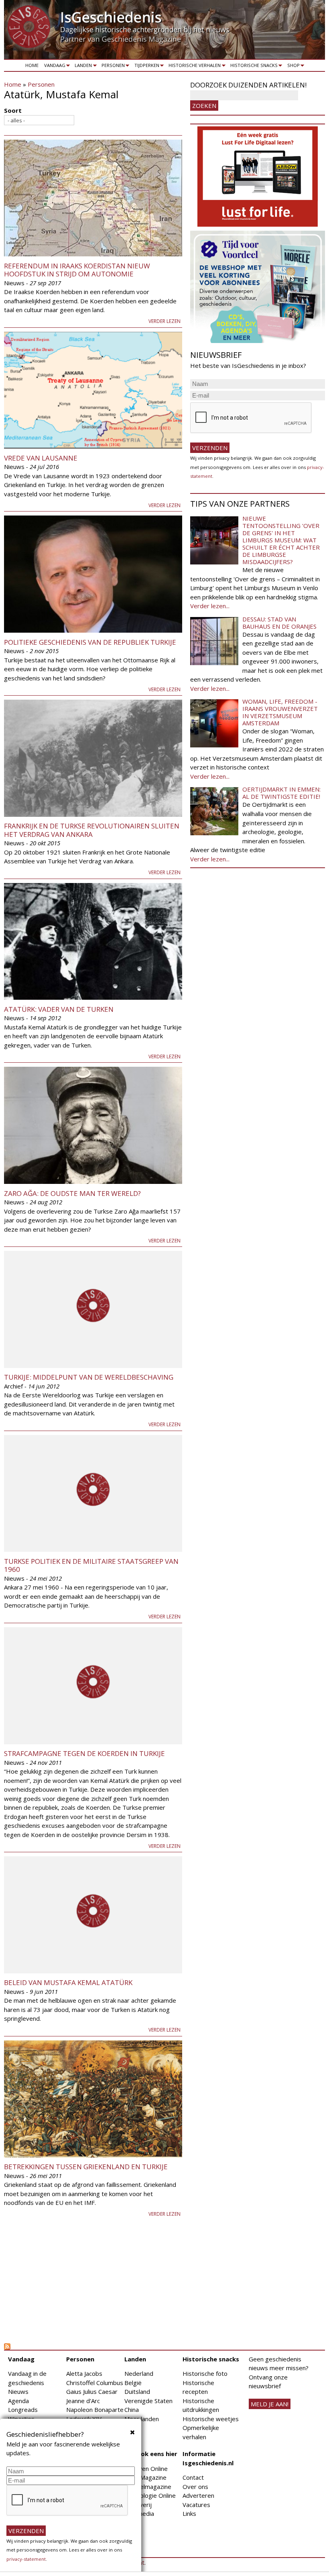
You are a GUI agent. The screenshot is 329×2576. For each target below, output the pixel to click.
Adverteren (198, 2495)
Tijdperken (145, 67)
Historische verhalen (194, 67)
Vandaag (53, 67)
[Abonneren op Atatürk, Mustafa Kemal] (93, 2347)
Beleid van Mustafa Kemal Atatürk (68, 1982)
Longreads (23, 2410)
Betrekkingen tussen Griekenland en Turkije (86, 2167)
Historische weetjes (211, 2419)
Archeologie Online (150, 2495)
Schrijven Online (146, 2468)
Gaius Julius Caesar (92, 2391)
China (132, 2410)
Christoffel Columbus (95, 2383)
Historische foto (205, 2373)
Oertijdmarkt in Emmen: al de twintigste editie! (281, 793)
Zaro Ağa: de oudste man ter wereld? (72, 1193)
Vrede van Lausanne (41, 458)
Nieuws (18, 2391)
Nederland (139, 2373)
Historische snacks (253, 67)
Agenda (18, 2401)
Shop (292, 67)
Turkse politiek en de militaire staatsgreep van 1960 (91, 1565)
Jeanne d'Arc (83, 2401)
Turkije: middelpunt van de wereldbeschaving (89, 1377)
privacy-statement (26, 2559)
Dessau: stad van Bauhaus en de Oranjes (279, 623)
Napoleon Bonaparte (95, 2410)
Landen (82, 67)
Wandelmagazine (148, 2487)
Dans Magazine (145, 2477)
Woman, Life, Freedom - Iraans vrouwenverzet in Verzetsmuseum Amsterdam (280, 712)
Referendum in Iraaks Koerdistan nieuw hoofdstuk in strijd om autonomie (77, 270)
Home (32, 65)
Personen (112, 67)
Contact (193, 2477)
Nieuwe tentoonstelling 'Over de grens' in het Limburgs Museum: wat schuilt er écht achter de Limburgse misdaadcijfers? (281, 540)
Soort (13, 110)
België (133, 2383)
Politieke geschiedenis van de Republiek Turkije (90, 642)
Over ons (195, 2487)
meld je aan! (270, 2404)
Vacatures (196, 2505)
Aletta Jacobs (84, 2373)
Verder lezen (164, 321)
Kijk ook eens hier (151, 2454)
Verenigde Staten (148, 2401)
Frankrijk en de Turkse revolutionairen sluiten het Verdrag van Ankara (92, 830)
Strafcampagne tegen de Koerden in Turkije (84, 1753)
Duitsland (137, 2391)
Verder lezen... (210, 606)
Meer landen (142, 2419)
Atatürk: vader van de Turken (59, 1009)
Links (189, 2513)
